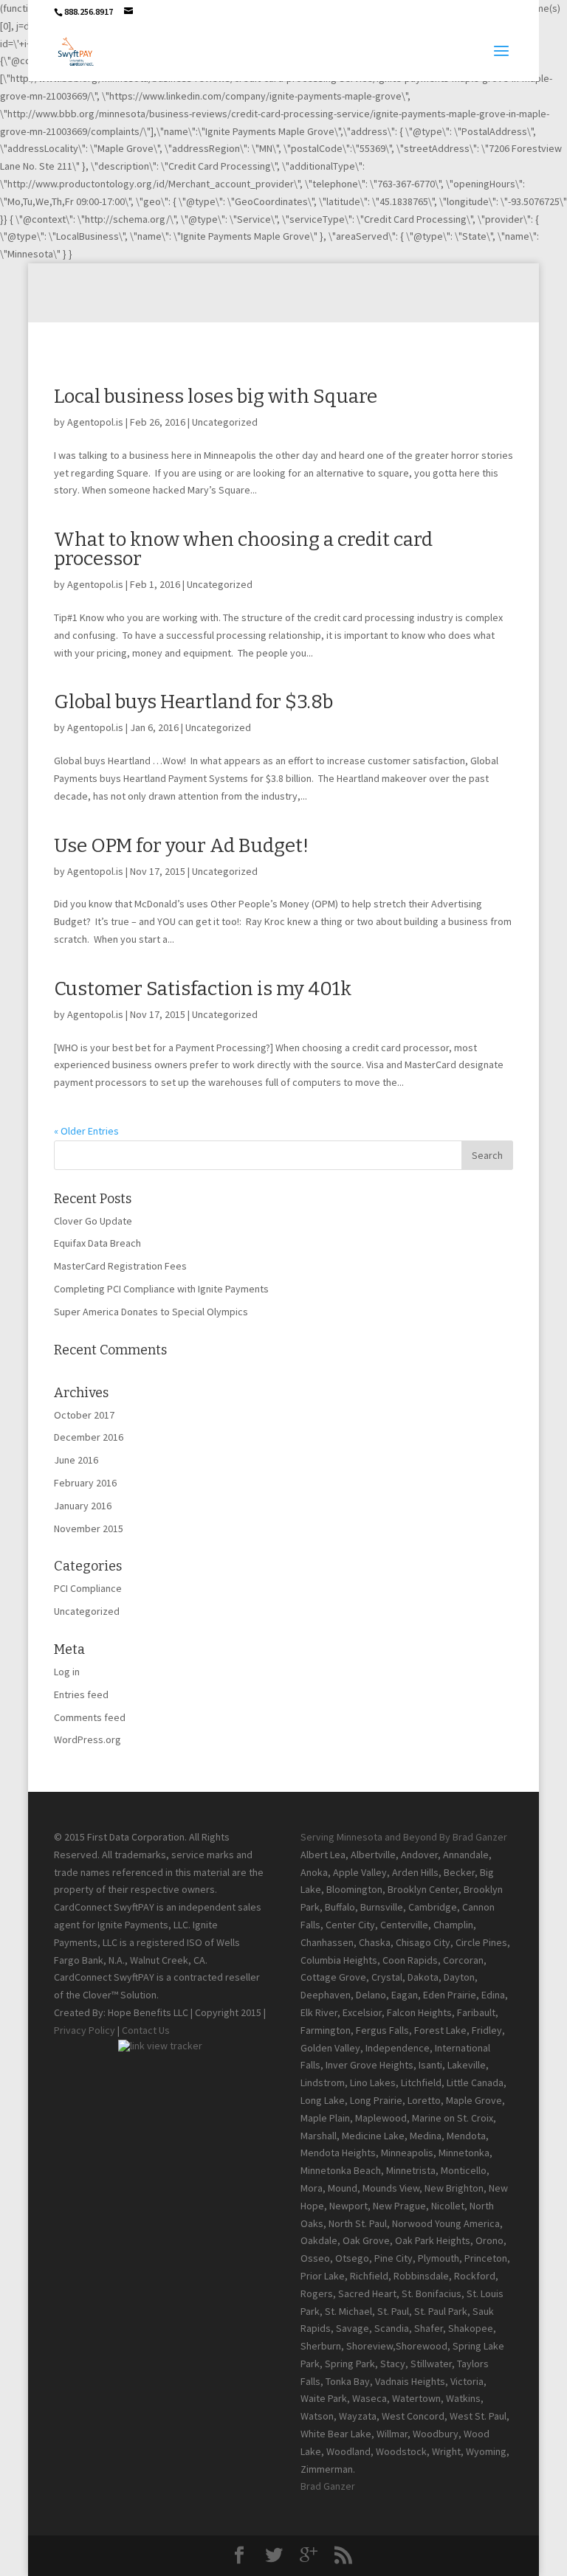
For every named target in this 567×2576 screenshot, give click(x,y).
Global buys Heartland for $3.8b (193, 702)
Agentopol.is (95, 422)
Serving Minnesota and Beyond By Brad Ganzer (404, 1837)
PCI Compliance (88, 1588)
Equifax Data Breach (97, 1243)
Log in (67, 1672)
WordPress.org (87, 1739)
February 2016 (85, 1483)
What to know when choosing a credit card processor (243, 549)
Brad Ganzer (328, 2486)
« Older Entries (86, 1131)
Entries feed (81, 1694)
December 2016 (89, 1437)
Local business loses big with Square (216, 397)
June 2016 (76, 1460)
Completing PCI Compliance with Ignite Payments (161, 1289)
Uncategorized (225, 422)
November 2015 (89, 1528)
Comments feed (90, 1717)
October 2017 (84, 1415)
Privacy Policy (85, 2030)
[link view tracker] (160, 2046)
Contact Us (146, 2030)
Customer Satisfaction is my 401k (203, 989)
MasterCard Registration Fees (120, 1266)
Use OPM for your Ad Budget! (181, 846)
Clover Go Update (93, 1221)
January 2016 (83, 1506)
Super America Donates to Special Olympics (151, 1312)
